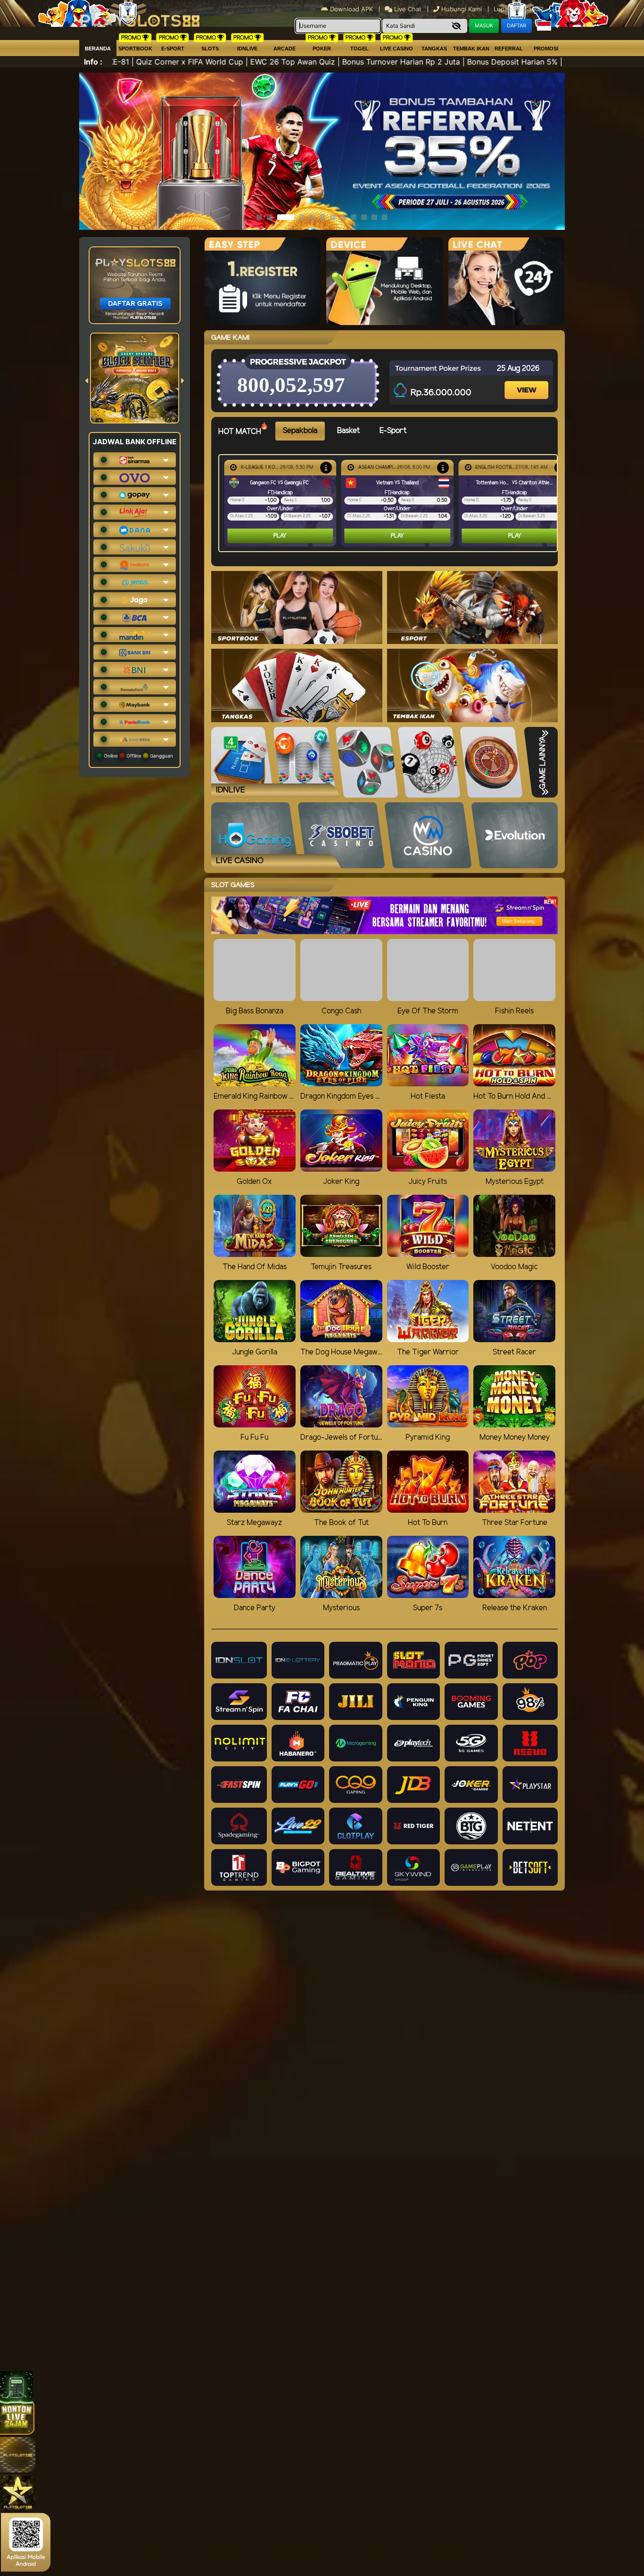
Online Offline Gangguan (138, 756)
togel (359, 49)
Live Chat (407, 9)
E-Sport (173, 49)
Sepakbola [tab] (300, 431)
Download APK (351, 9)
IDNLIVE (247, 49)
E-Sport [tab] (393, 431)
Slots (210, 49)
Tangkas (434, 49)
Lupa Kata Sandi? (520, 9)
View (528, 382)
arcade (285, 49)
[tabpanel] (390, 503)
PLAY (280, 536)
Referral (509, 49)
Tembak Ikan (471, 49)
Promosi (546, 49)
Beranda (98, 49)
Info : (93, 62)
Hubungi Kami (462, 9)
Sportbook (135, 49)
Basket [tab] (348, 431)
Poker (322, 49)
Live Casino (396, 49)
